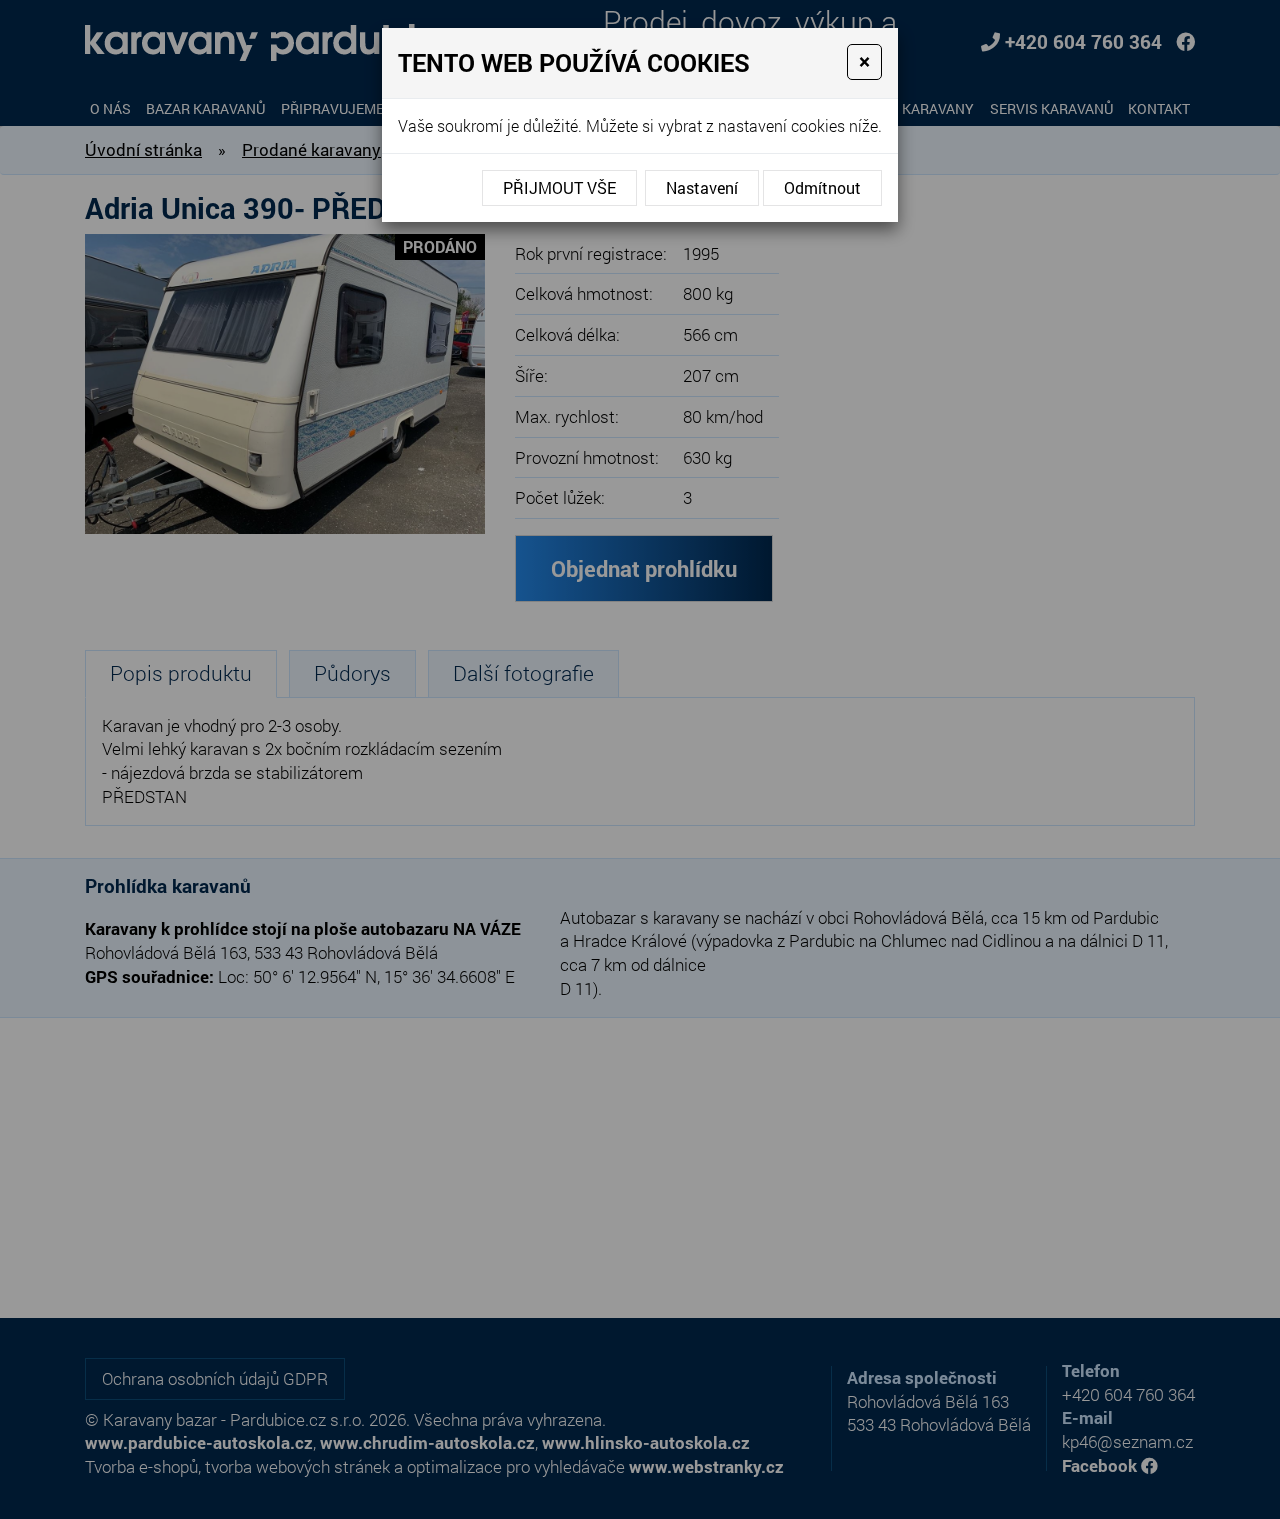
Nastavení (702, 187)
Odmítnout (822, 187)
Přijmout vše (559, 187)
